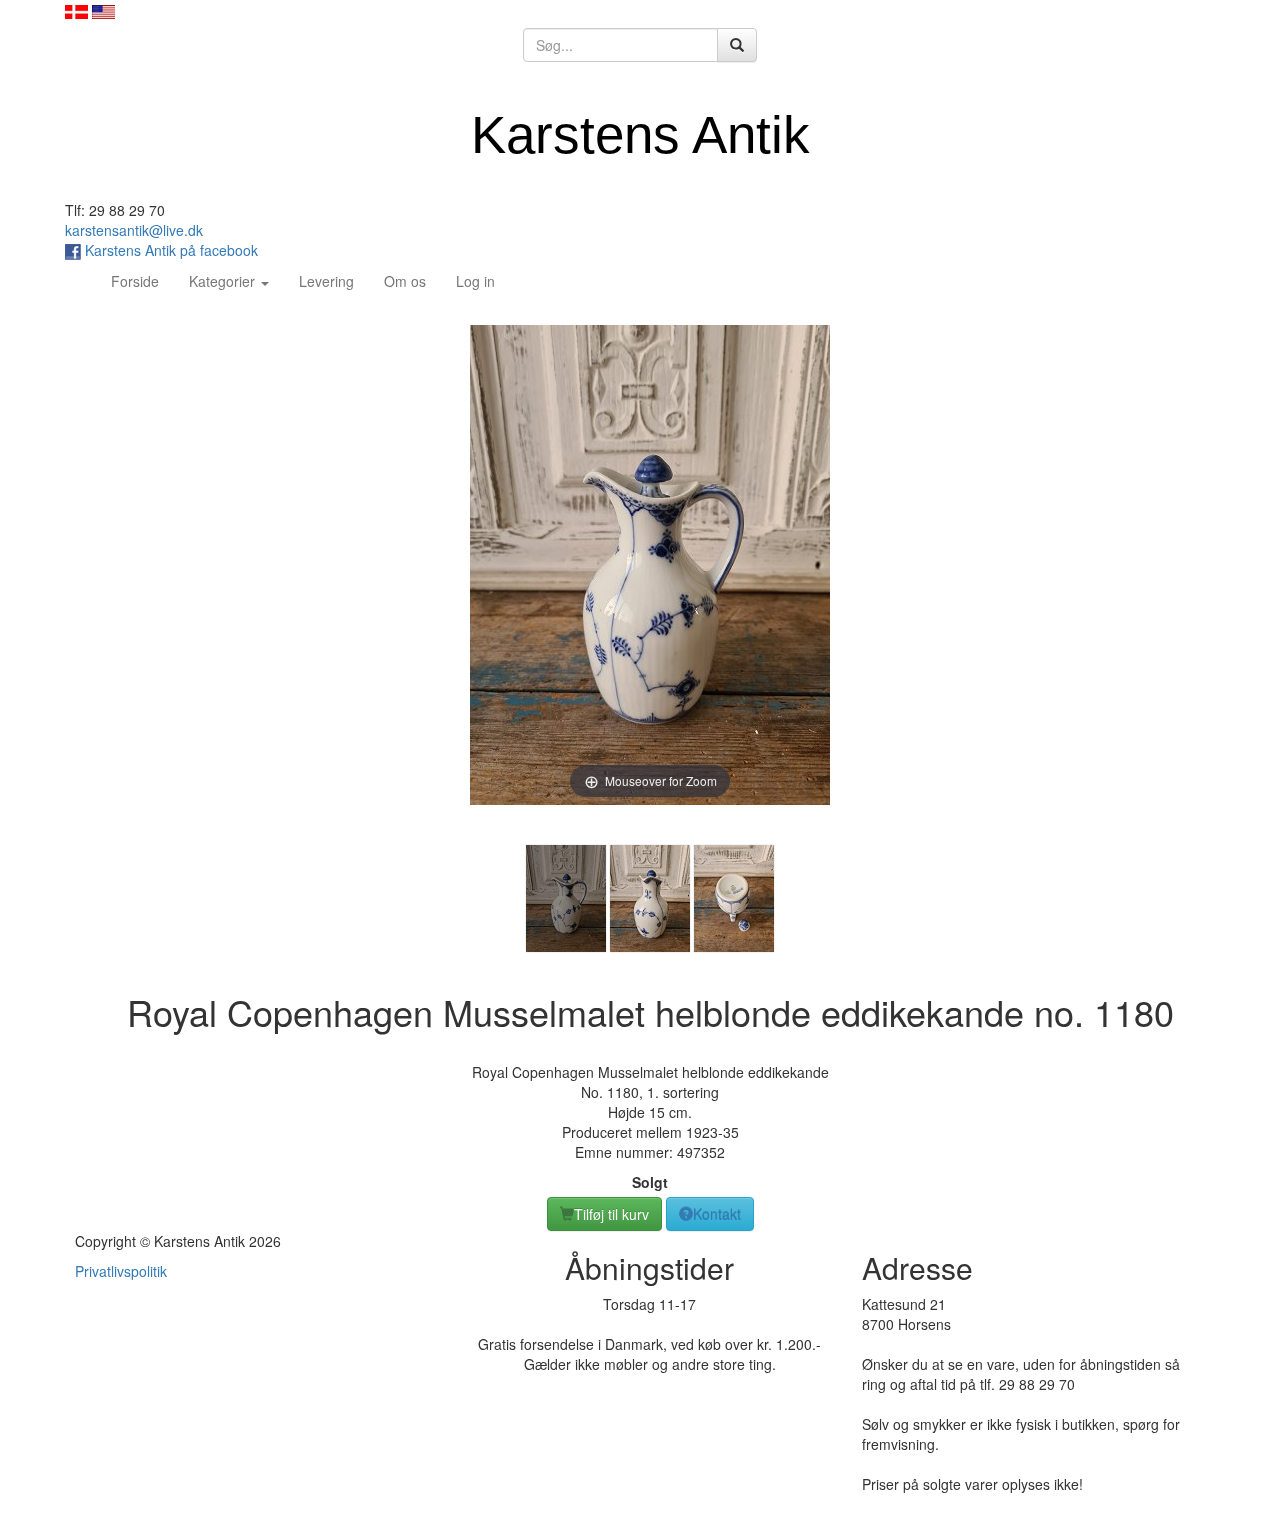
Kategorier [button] (224, 281)
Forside (142, 280)
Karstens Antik (640, 134)
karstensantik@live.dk (134, 230)
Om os (405, 281)
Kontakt (717, 1214)
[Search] (737, 45)
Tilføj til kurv (611, 1214)
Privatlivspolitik (121, 1271)
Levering (326, 281)
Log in (475, 281)
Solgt (650, 1182)
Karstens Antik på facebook (169, 250)
